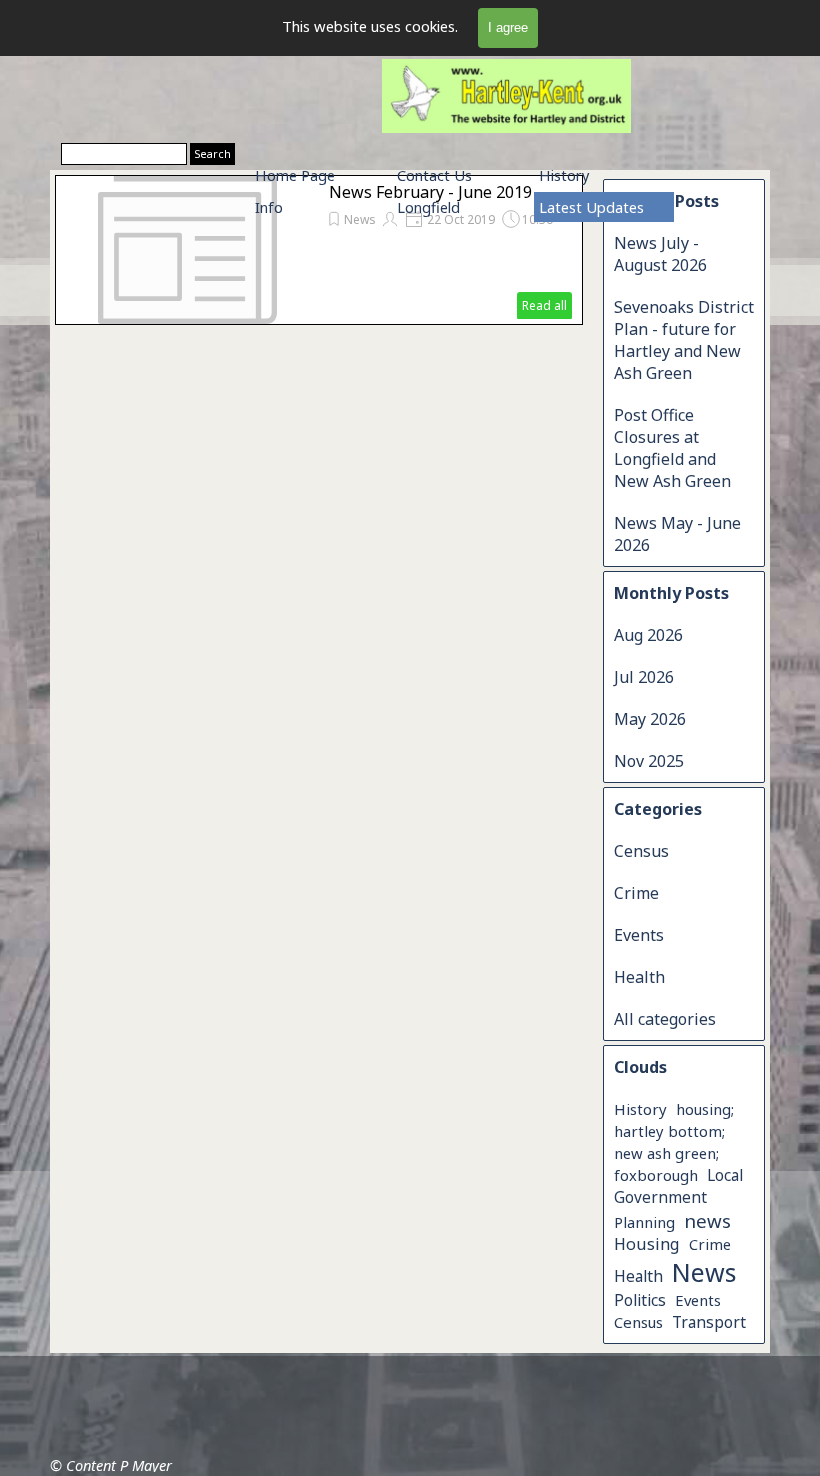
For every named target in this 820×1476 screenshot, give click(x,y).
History (564, 175)
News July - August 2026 (660, 254)
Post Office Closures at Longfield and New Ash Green (672, 448)
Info (269, 207)
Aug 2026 (648, 635)
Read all (544, 305)
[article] (319, 250)
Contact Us (434, 175)
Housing (647, 1244)
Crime (636, 893)
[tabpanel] (136, 1365)
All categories (665, 1019)
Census (641, 851)
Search (212, 154)
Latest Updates (591, 207)
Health (639, 977)
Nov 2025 (649, 761)
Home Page (295, 175)
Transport (709, 1322)
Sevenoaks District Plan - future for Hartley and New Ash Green (684, 340)
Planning (644, 1222)
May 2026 (650, 719)
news (707, 1220)
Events (639, 935)
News (704, 1272)
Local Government (678, 1186)
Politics (640, 1300)
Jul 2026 (644, 677)
